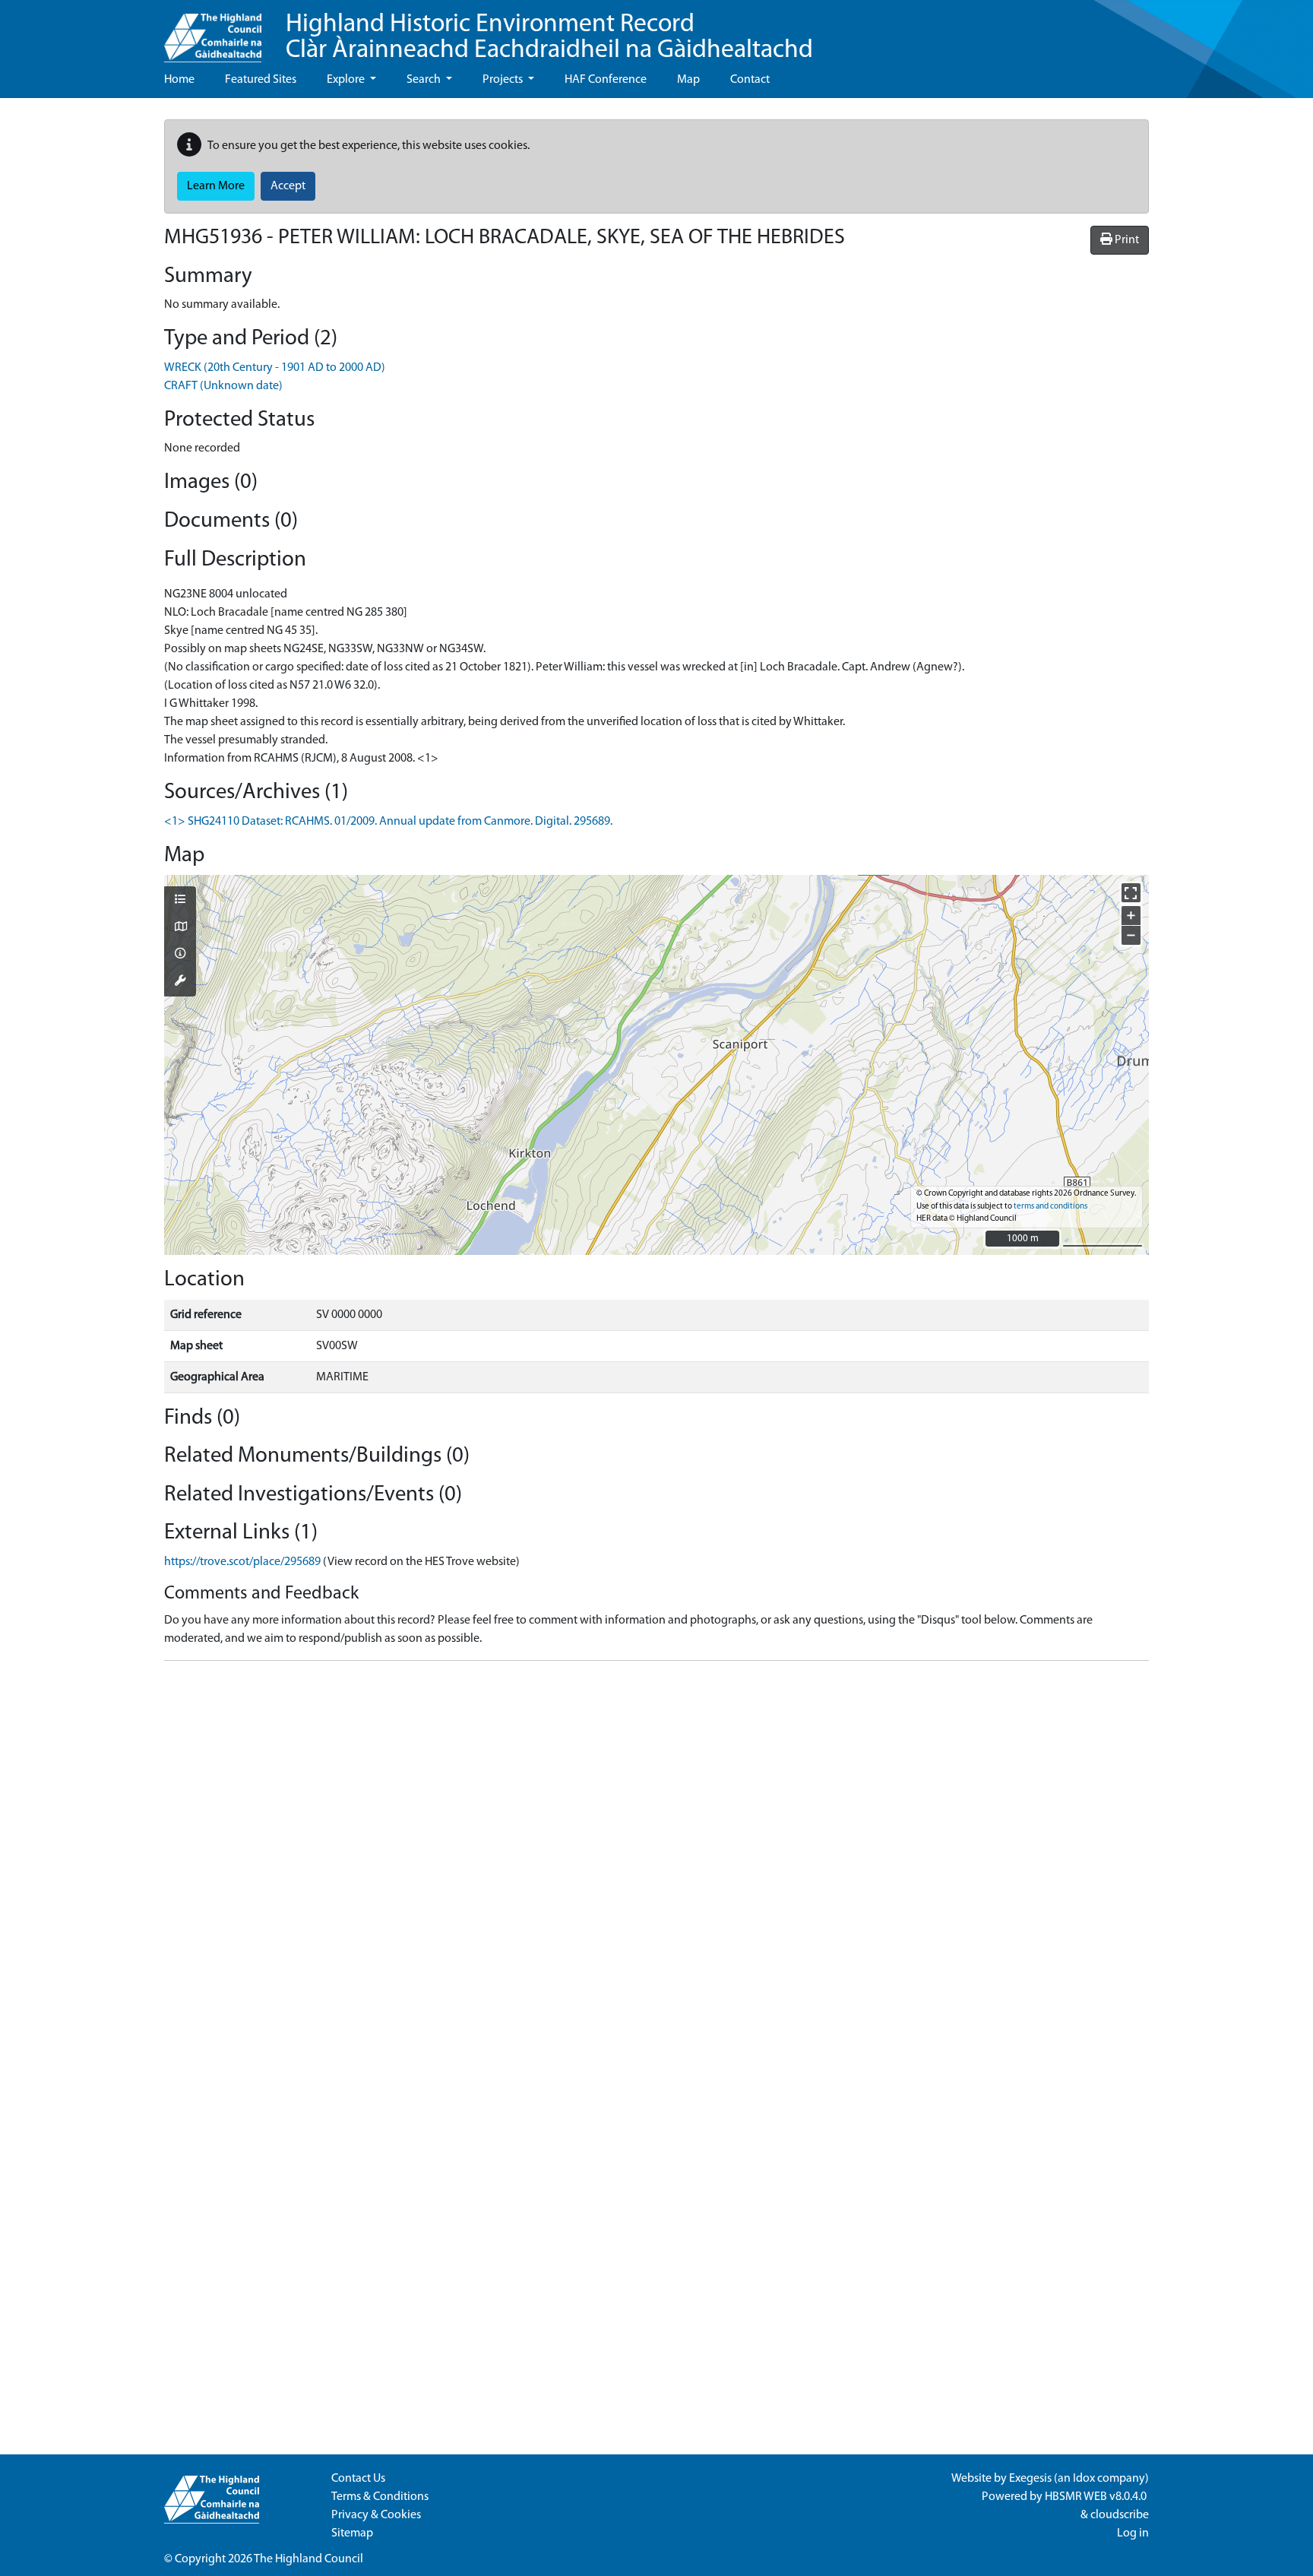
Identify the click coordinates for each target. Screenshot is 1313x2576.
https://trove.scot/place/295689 (242, 1562)
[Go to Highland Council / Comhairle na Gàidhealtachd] (213, 31)
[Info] (180, 955)
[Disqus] (656, 1863)
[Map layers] (180, 901)
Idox (1084, 2479)
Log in (1133, 2533)
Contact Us (358, 2479)
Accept (288, 186)
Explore (347, 80)
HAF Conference (606, 80)
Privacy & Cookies (376, 2515)
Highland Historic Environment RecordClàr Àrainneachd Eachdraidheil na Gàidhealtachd (549, 38)
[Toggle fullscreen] (1131, 893)
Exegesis (1030, 2479)
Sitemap (352, 2533)
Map (688, 80)
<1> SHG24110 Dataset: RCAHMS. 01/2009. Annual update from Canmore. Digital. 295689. (388, 822)
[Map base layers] (180, 928)
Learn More (216, 186)
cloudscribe (1120, 2515)
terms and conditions (1050, 1207)
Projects (504, 80)
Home (179, 80)
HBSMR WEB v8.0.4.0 (1097, 2497)
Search (425, 80)
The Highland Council (308, 2559)
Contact (750, 80)
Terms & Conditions (380, 2497)
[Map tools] (180, 982)
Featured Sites (261, 80)
